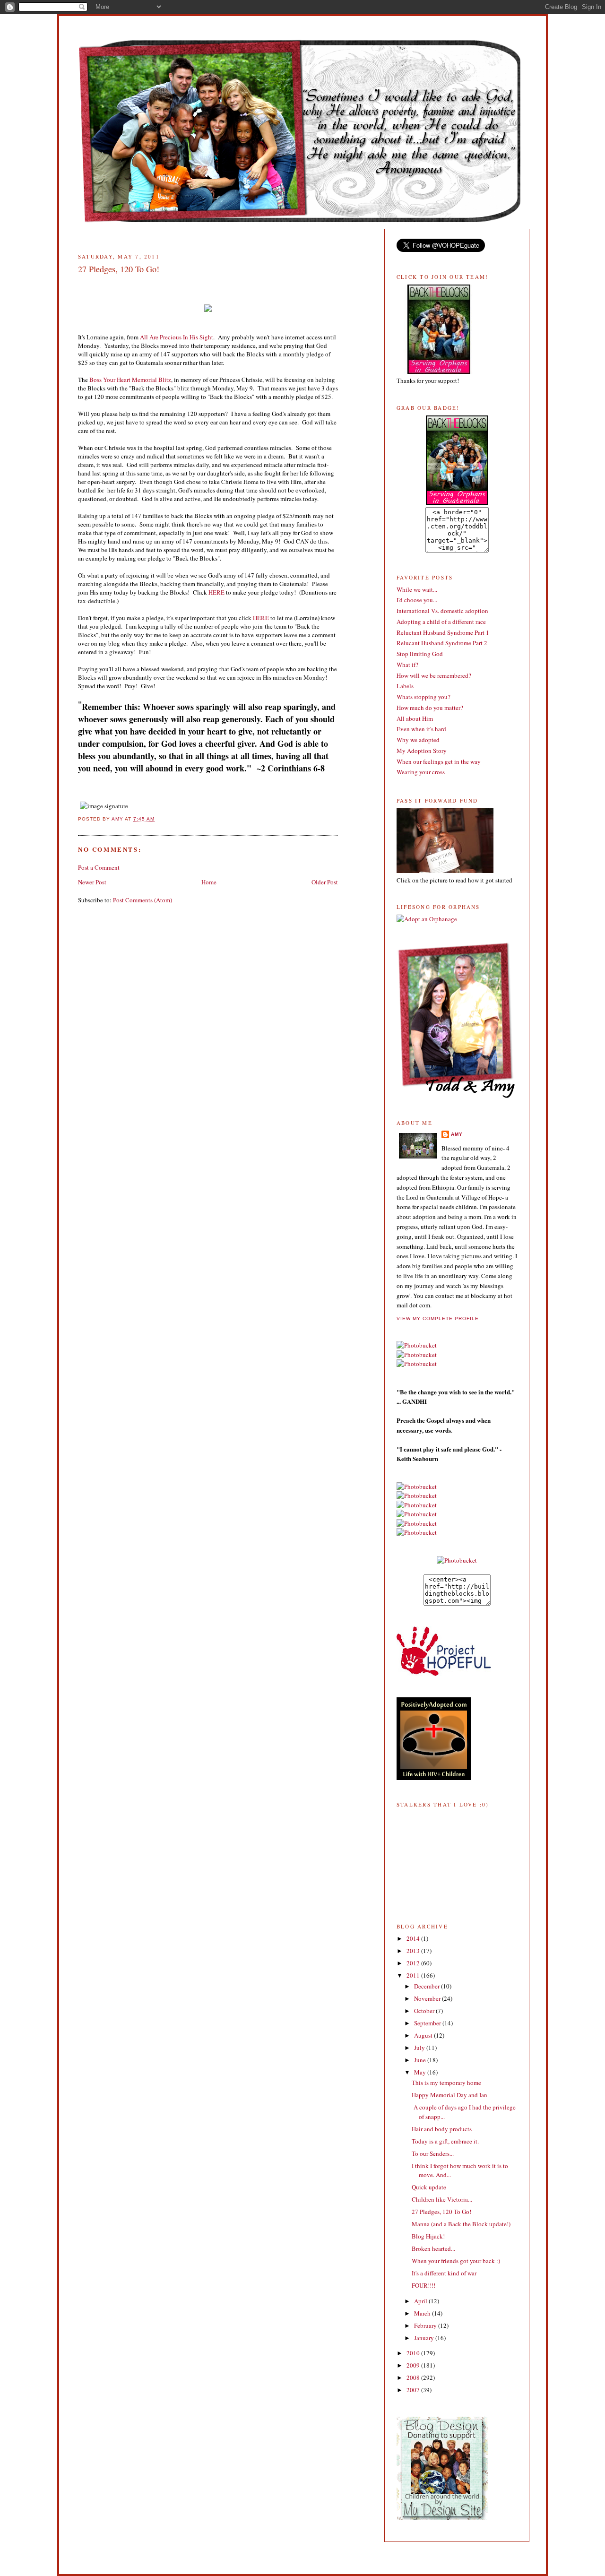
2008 (414, 2377)
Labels (405, 686)
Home (209, 882)
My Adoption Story (422, 751)
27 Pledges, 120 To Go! (441, 2212)
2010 (414, 2353)
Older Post (325, 882)
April (421, 2301)
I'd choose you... (417, 600)
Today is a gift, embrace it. (445, 2141)
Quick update (429, 2187)
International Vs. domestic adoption (442, 611)
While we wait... (417, 589)
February (426, 2325)
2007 (414, 2390)
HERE (216, 592)
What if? (407, 665)
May (421, 2072)
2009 (414, 2365)
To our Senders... (433, 2153)
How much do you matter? (430, 708)
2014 (414, 1938)
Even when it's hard (421, 729)
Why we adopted (418, 740)
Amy (457, 1134)
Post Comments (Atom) (143, 900)
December (428, 1986)
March (423, 2313)
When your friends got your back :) (456, 2261)
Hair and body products (442, 2129)
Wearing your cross (421, 772)
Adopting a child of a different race (441, 622)
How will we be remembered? (434, 675)
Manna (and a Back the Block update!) (461, 2224)
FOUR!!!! (423, 2285)
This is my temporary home (446, 2083)
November (428, 1998)
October (425, 2011)
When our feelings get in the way (439, 761)
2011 (414, 1975)
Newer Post (92, 882)
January (425, 2338)
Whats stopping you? (423, 697)
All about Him (415, 718)
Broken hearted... (433, 2248)
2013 (414, 1951)
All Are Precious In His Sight (177, 337)
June (421, 2060)
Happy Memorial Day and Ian (449, 2095)
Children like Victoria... (442, 2199)
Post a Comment (99, 867)
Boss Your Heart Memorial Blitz (130, 380)
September (428, 2023)
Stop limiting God (420, 654)
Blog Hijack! (428, 2236)
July (420, 2048)
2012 (414, 1963)
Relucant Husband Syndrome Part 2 (442, 643)
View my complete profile (438, 1318)
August (424, 2035)
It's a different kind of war (444, 2273)
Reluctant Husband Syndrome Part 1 (443, 632)
